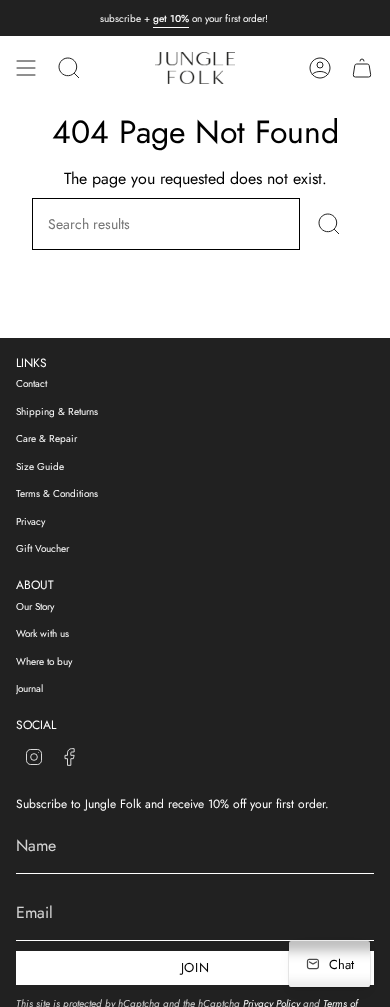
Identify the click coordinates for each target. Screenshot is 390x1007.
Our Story (35, 606)
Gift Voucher (42, 548)
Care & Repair (46, 438)
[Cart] (362, 68)
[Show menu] (26, 68)
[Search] (329, 224)
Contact (31, 383)
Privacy (30, 521)
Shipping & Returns (57, 411)
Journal (29, 688)
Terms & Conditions (57, 493)
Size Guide (40, 466)
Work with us (42, 633)
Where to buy (44, 661)
